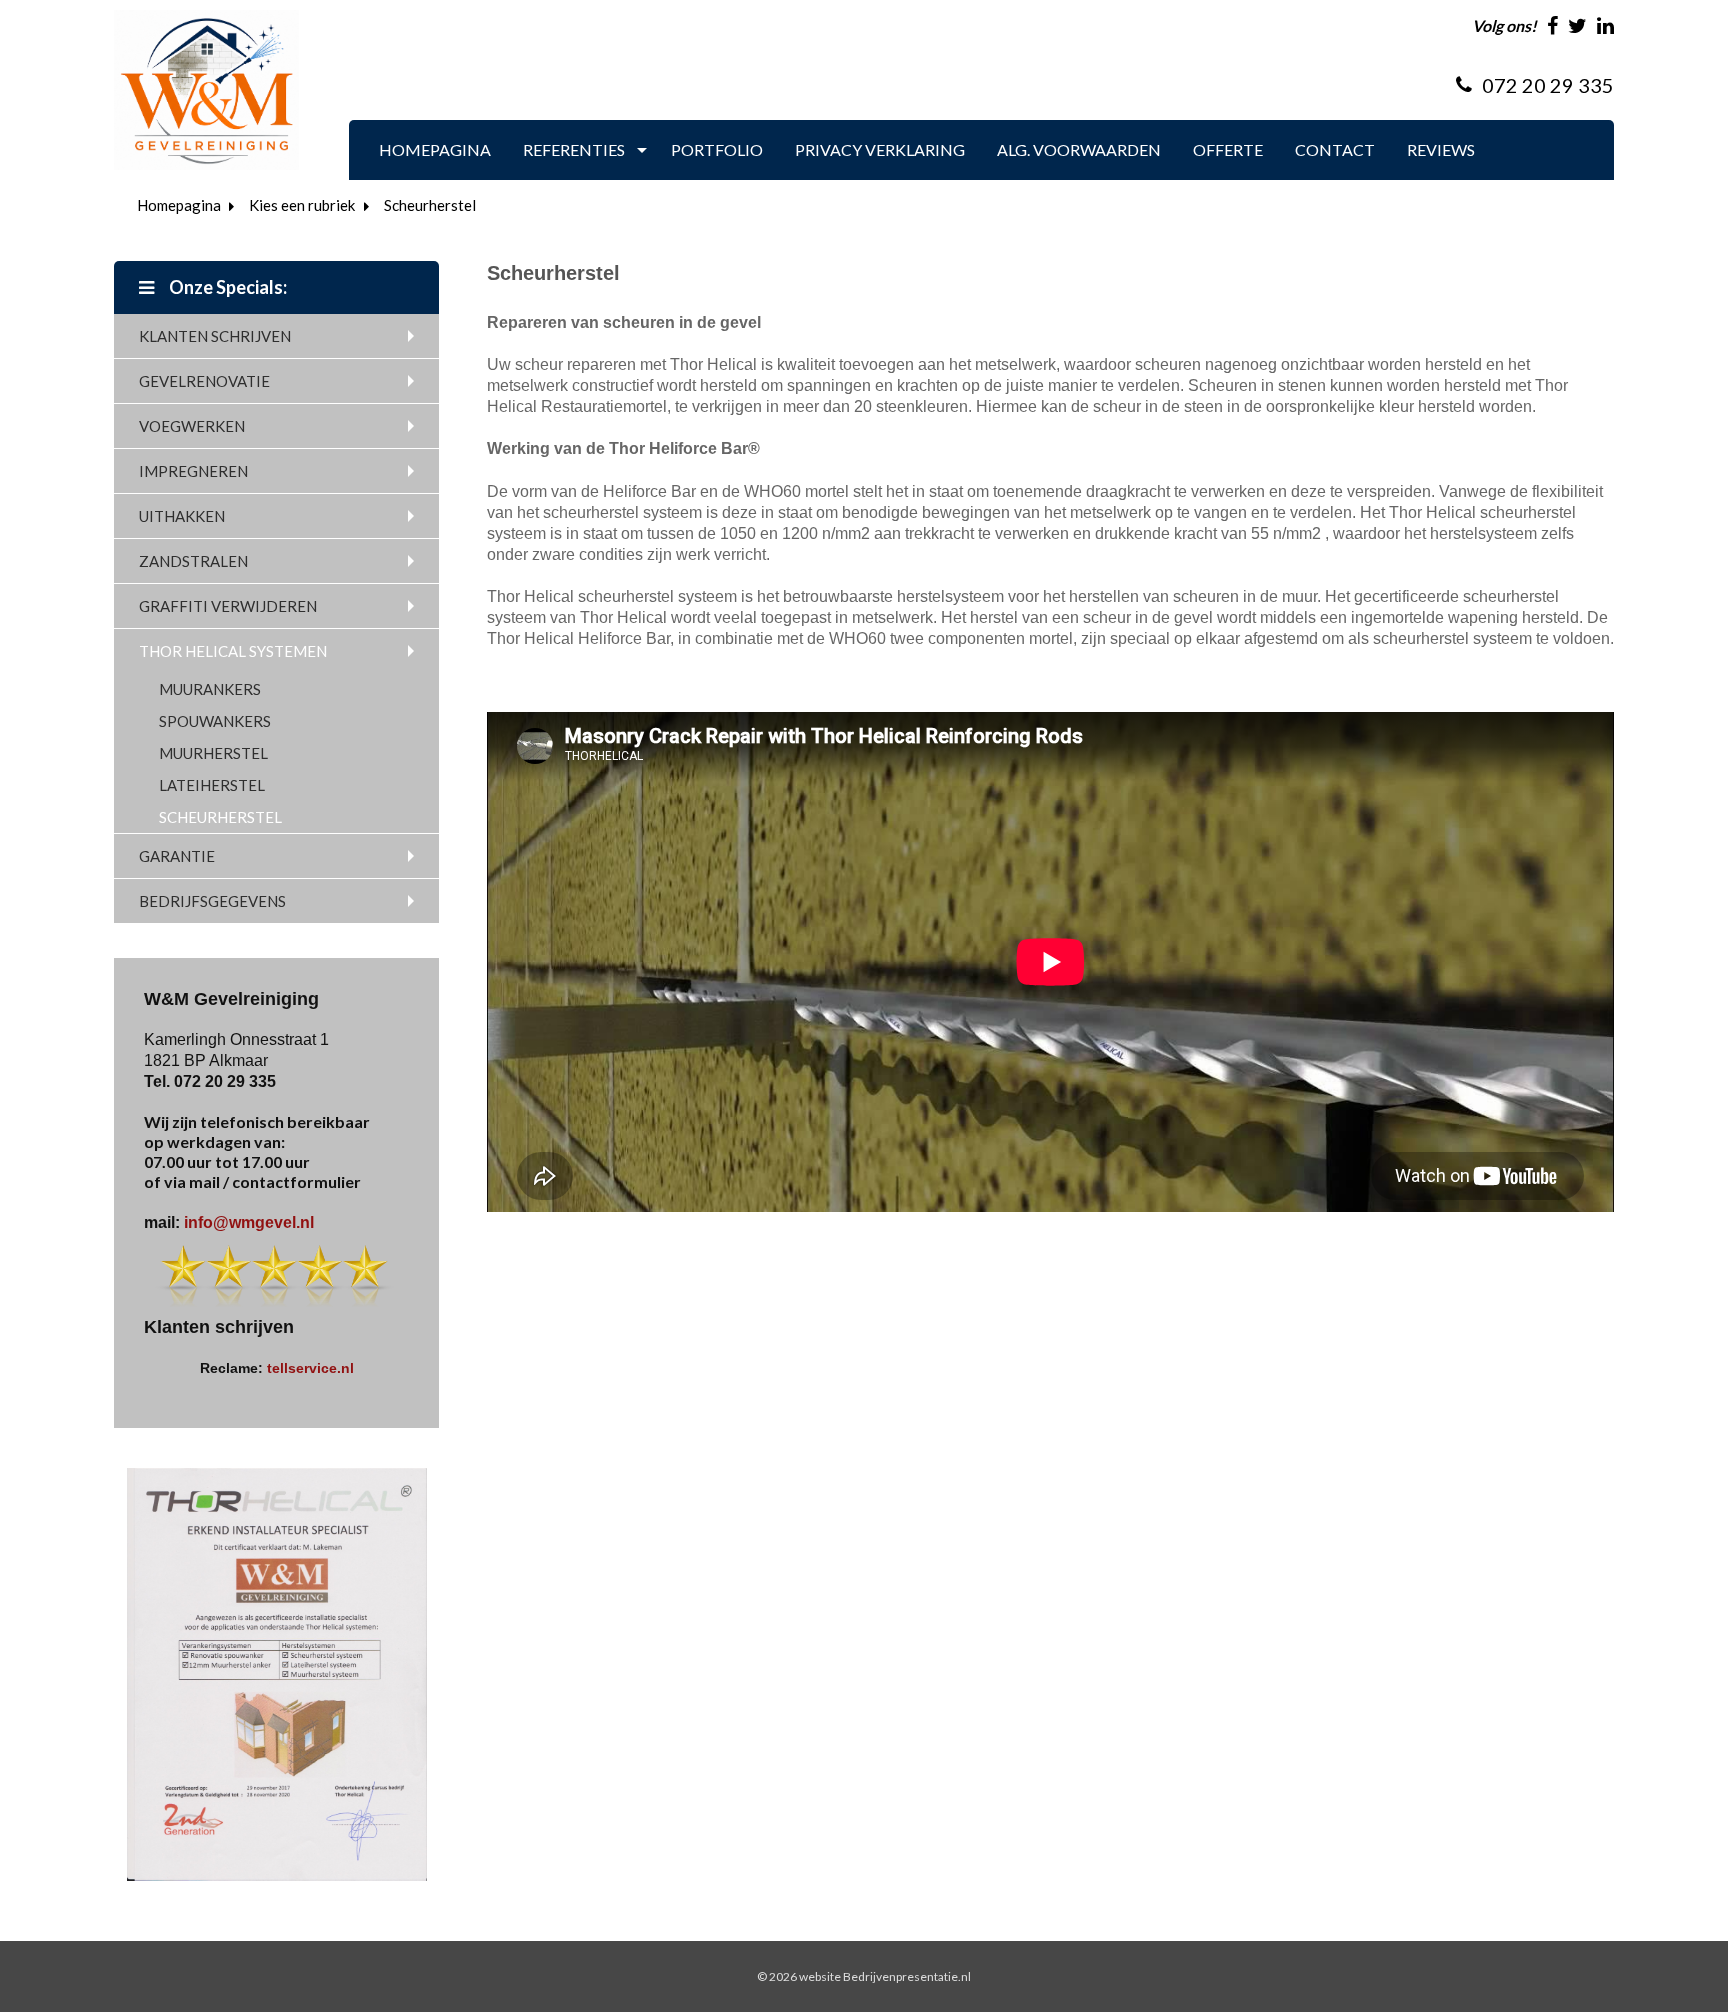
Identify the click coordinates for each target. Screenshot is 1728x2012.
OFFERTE (1228, 149)
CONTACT (1335, 149)
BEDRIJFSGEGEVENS (212, 901)
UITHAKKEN (182, 516)
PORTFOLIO (717, 149)
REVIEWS (1441, 149)
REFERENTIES (574, 149)
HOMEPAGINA (435, 149)
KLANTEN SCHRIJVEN (215, 336)
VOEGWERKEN (192, 426)
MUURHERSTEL (213, 753)
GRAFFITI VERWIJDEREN (228, 606)
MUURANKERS (210, 689)
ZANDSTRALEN (193, 561)
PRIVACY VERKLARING (880, 149)
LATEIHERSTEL (212, 785)
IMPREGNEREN (193, 471)
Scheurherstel (430, 205)
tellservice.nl (310, 1368)
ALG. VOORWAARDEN (1079, 149)
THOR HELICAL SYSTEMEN (233, 651)
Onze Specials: (226, 287)
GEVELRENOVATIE (204, 381)
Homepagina (179, 205)
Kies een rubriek (302, 205)
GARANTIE (177, 856)
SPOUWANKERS (215, 721)
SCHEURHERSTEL (220, 817)
